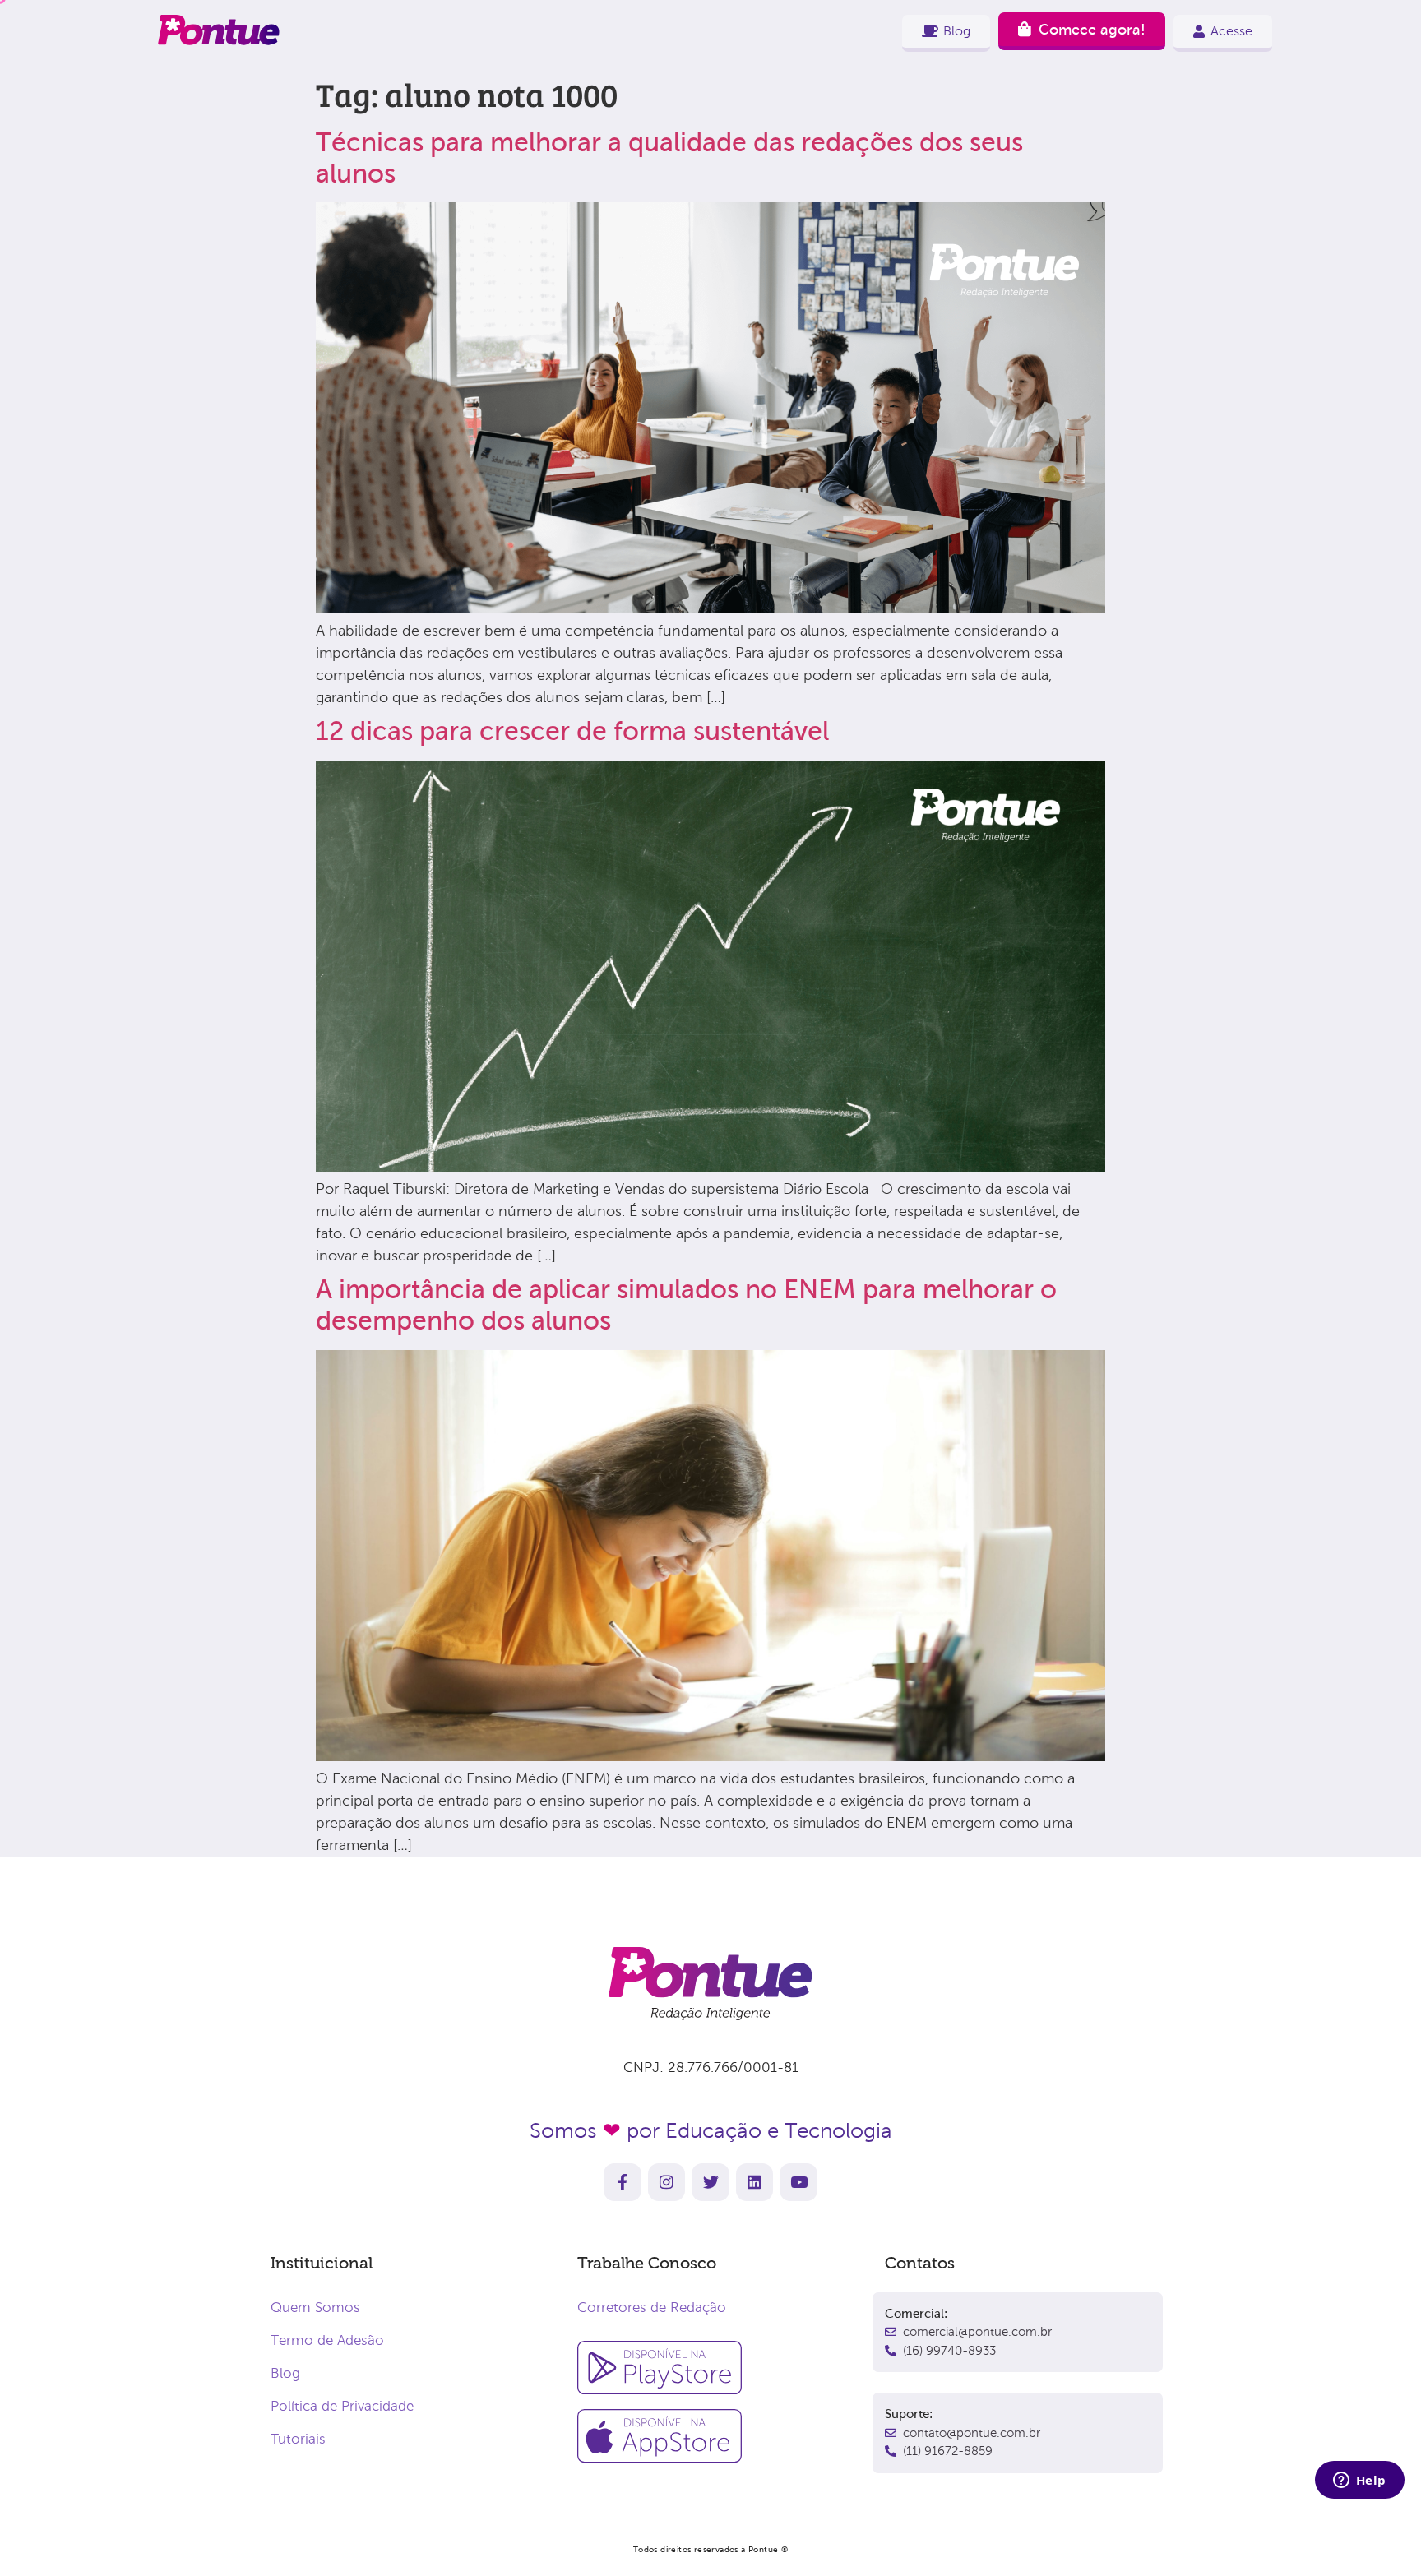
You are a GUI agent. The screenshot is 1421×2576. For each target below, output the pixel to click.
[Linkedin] (755, 2182)
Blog (285, 2373)
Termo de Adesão (327, 2340)
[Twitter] (710, 2182)
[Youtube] (798, 2182)
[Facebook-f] (623, 2182)
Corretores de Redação (652, 2308)
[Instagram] (667, 2182)
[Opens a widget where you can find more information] (1359, 2481)
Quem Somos (315, 2308)
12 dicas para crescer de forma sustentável (572, 731)
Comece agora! (1092, 30)
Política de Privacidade (342, 2406)
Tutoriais (298, 2439)
